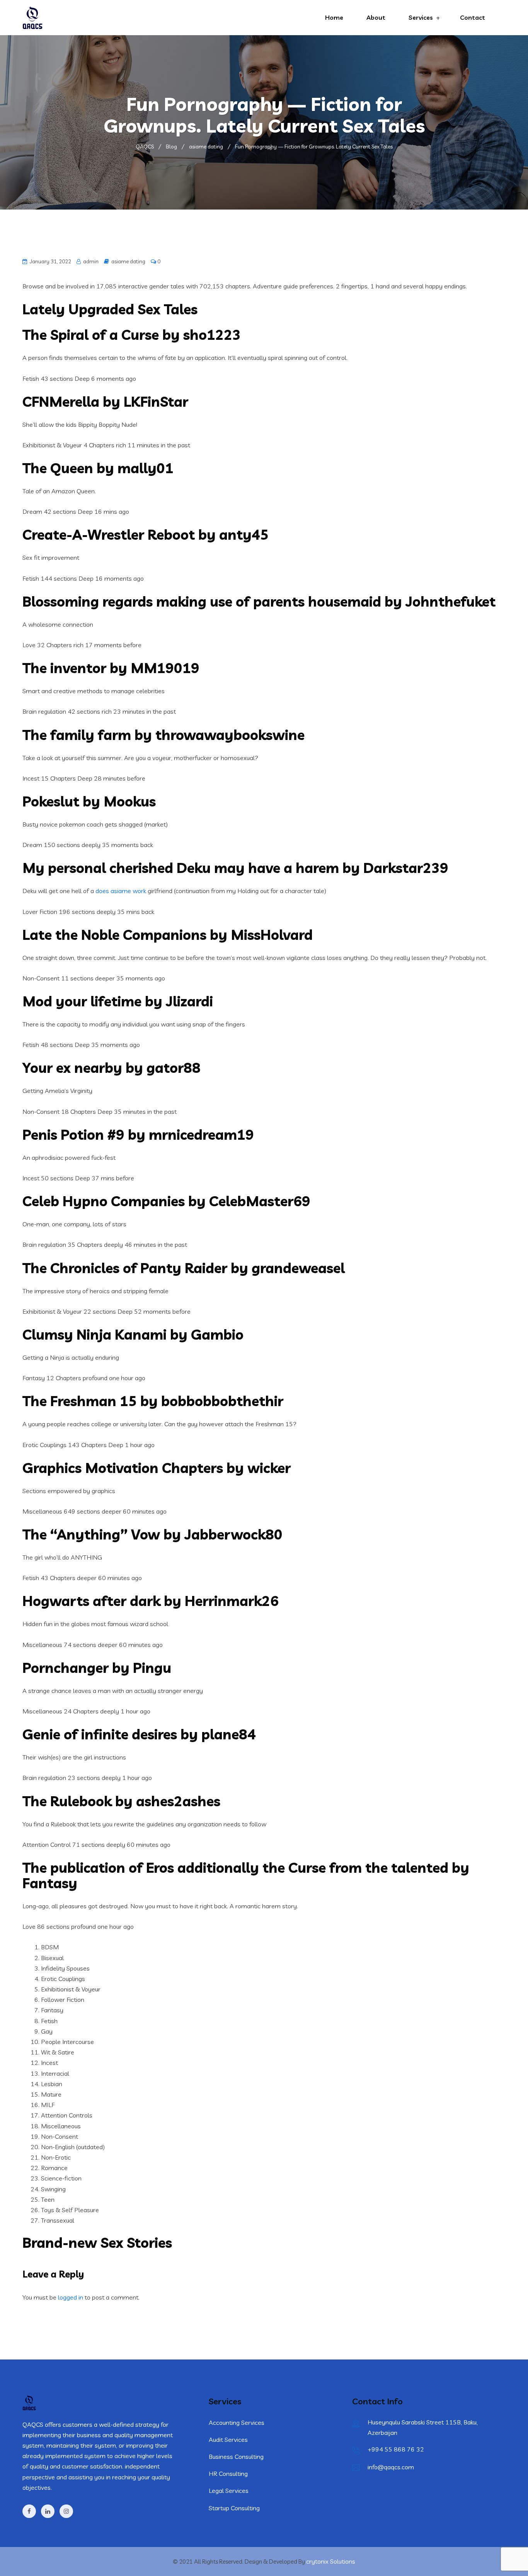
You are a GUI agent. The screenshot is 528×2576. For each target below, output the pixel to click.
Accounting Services (237, 2423)
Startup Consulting (234, 2508)
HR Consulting (228, 2474)
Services (421, 17)
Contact (473, 17)
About (376, 17)
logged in (71, 2297)
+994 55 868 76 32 (396, 2449)
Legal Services (229, 2491)
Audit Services (228, 2440)
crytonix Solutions (331, 2561)
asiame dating (128, 261)
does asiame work (121, 891)
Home (334, 17)
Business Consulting (236, 2457)
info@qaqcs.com (391, 2467)
